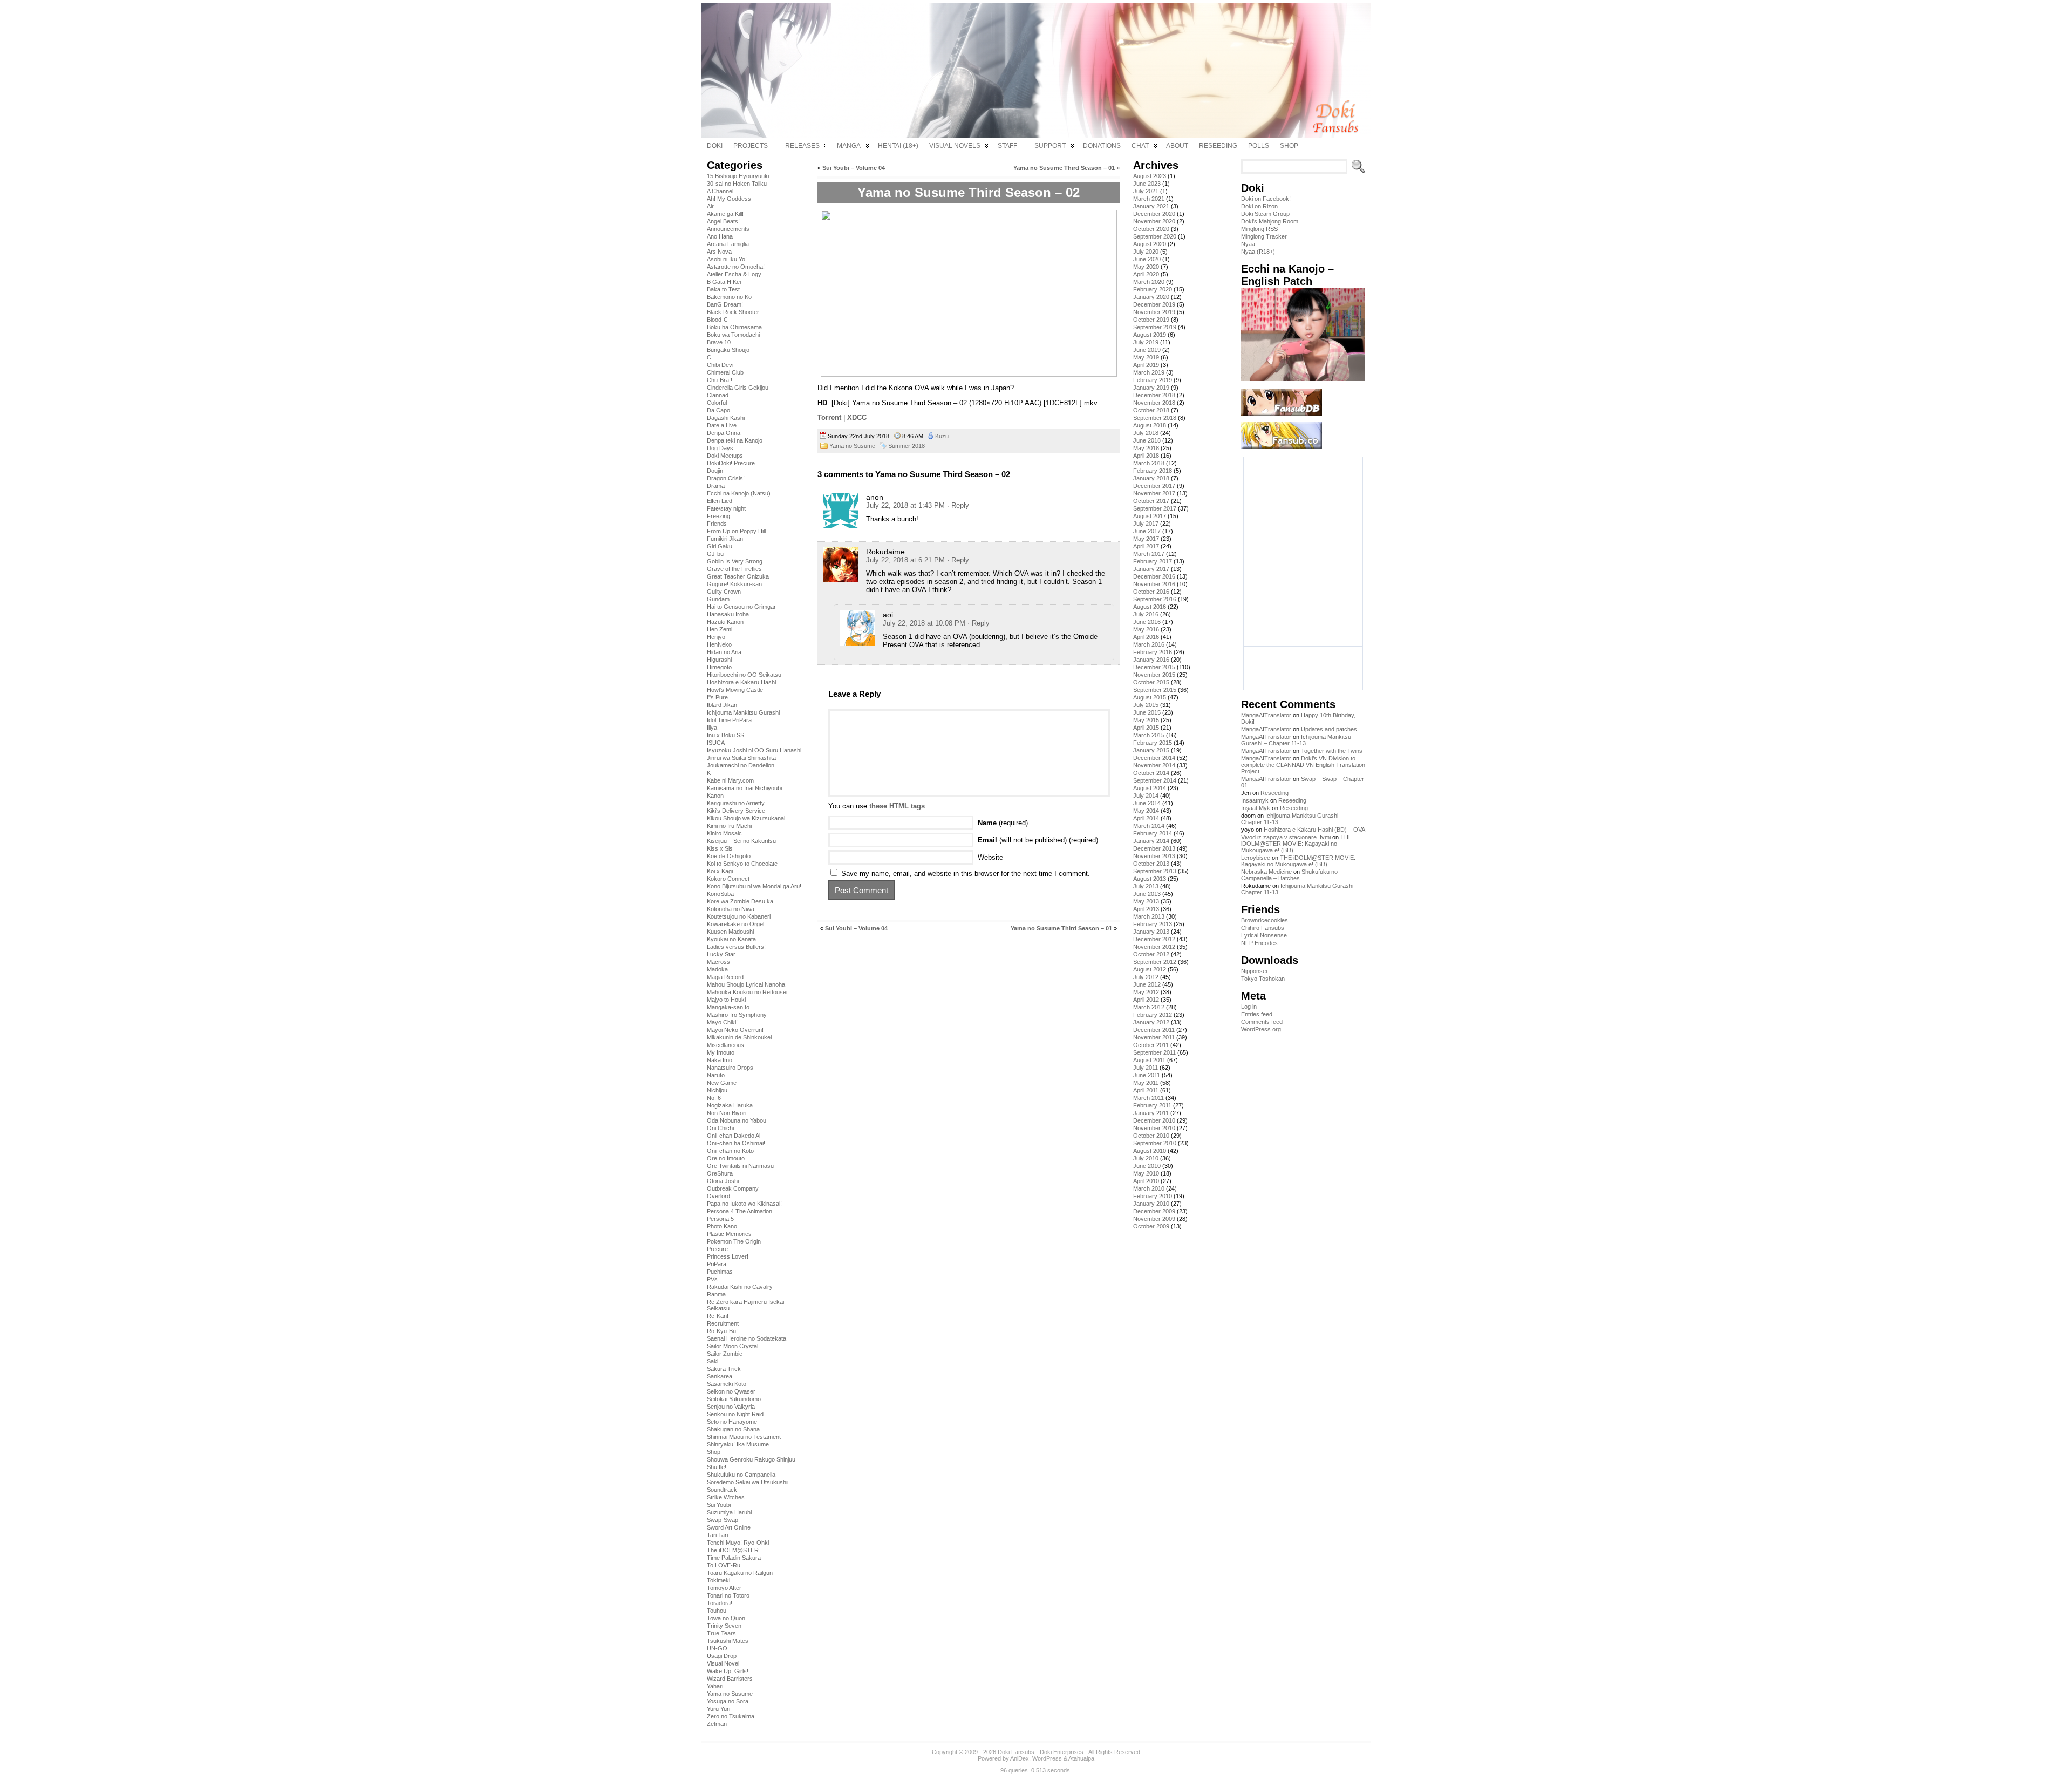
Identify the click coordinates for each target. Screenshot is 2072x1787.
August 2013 (1150, 879)
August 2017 (1150, 516)
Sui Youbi (719, 1505)
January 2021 (1151, 206)
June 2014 (1147, 803)
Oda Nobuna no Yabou (737, 1120)
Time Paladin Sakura (734, 1558)
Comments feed (1262, 1022)
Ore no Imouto (726, 1158)
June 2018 (1147, 440)
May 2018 (1146, 448)
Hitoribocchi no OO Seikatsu (744, 675)
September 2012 (1155, 962)
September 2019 (1155, 327)
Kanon (715, 796)
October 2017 (1151, 501)
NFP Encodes (1259, 943)
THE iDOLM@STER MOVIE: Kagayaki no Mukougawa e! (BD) (1297, 844)
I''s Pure (717, 697)
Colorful (717, 403)
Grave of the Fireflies (734, 569)
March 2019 (1149, 372)
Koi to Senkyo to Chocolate (742, 864)
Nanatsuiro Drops (730, 1068)
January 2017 (1151, 569)
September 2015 (1155, 690)
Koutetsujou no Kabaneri (739, 916)
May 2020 (1146, 267)
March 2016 (1149, 644)
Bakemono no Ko (729, 297)
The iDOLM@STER (733, 1550)
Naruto (716, 1075)
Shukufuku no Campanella (741, 1475)
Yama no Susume (730, 1694)
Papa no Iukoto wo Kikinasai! (744, 1204)
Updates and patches (1329, 729)
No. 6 (714, 1098)
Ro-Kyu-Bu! (722, 1331)
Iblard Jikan (722, 705)
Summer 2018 (906, 446)
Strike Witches (726, 1497)
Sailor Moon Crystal (732, 1346)
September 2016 (1155, 599)
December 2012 (1154, 939)
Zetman (717, 1724)
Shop (714, 1452)
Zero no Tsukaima (731, 1716)
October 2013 (1151, 864)
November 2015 (1154, 675)
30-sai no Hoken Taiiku (737, 184)
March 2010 (1149, 1188)
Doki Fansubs (1016, 1752)
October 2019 (1151, 320)
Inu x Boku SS (725, 735)
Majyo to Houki (726, 1000)
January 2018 (1151, 478)
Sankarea (720, 1376)
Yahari (715, 1686)
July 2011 (1146, 1068)
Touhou (717, 1611)
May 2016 (1146, 629)
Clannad (718, 395)
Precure (717, 1249)
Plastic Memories (729, 1234)
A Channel (720, 191)
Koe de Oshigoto (729, 856)
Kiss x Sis (720, 848)
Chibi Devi (720, 365)
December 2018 (1154, 395)
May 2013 (1146, 901)
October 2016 (1151, 592)
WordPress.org (1261, 1029)
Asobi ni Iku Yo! (727, 259)
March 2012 (1149, 1007)
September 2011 (1154, 1052)
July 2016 (1146, 614)
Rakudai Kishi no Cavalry (740, 1287)
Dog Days (720, 448)
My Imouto (721, 1052)
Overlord (718, 1196)
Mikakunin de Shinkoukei (739, 1037)
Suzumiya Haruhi (729, 1512)
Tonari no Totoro (728, 1595)
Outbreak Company (733, 1188)
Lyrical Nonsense (1264, 935)
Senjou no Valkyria (731, 1407)
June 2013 (1147, 894)
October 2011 (1151, 1045)
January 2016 (1151, 660)
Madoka (717, 969)
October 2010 (1151, 1136)
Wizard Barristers (730, 1679)
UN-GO (717, 1648)
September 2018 (1155, 418)
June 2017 (1147, 531)
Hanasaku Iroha (728, 614)
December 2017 (1154, 486)
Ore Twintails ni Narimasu (740, 1166)
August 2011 (1149, 1060)
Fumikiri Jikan (725, 539)
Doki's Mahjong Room (1270, 221)
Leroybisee (1256, 858)
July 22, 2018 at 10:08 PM (924, 623)
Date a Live (722, 425)
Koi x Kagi (720, 871)
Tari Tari (717, 1535)
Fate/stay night (726, 508)
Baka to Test (723, 289)
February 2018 (1153, 471)
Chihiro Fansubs (1263, 928)
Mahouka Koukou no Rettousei (747, 992)
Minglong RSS (1259, 229)
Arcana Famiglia (728, 244)
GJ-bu (715, 554)
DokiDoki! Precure (731, 463)
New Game (722, 1083)
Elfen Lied (720, 501)
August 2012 (1150, 969)
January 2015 (1151, 750)
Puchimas (720, 1272)
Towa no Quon (726, 1618)
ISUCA (716, 743)
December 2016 (1154, 576)
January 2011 (1151, 1113)
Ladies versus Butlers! (736, 947)
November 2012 (1154, 947)
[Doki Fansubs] (1036, 70)
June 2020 (1147, 259)
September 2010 (1155, 1143)
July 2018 (1146, 433)
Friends (717, 524)
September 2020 (1155, 236)
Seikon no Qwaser (731, 1391)
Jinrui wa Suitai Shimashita (741, 758)
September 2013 (1155, 871)
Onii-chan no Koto (730, 1151)
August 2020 (1150, 244)
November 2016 (1154, 584)
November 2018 (1154, 403)
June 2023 (1147, 184)
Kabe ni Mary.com (730, 780)
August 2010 (1150, 1151)
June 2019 (1147, 350)
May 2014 (1146, 811)
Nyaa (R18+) (1258, 252)
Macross (718, 962)
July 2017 (1146, 524)
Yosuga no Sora (728, 1701)
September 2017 (1155, 508)
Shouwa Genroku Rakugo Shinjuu (751, 1459)
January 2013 (1151, 932)
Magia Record (725, 977)
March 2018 (1149, 463)
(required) (1003, 823)
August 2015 (1150, 697)
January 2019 (1151, 388)
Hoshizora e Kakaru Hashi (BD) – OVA (1314, 830)
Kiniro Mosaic (724, 833)
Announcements (728, 229)
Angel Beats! (723, 221)
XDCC (857, 417)
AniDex (1020, 1758)
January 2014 (1151, 841)
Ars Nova (719, 252)
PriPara (717, 1264)
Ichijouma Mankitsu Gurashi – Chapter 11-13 (1296, 740)
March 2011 (1149, 1098)
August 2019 (1150, 335)
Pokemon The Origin (734, 1241)
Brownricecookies (1265, 920)
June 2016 (1147, 622)
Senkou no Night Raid (735, 1414)
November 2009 (1154, 1219)
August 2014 (1150, 788)
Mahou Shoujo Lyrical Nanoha (746, 984)
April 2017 (1146, 546)
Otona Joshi (723, 1181)
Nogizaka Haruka (730, 1105)
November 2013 (1154, 856)
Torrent (829, 417)
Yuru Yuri (718, 1709)
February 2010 (1153, 1196)
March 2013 (1149, 916)
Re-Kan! (718, 1316)
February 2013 (1153, 924)
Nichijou (717, 1090)
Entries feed (1257, 1014)
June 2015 (1147, 712)
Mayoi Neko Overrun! (735, 1030)
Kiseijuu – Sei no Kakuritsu (741, 841)
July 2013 (1146, 886)
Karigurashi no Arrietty (736, 803)
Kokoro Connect (728, 879)
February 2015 (1153, 743)
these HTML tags (897, 806)
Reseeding (1274, 793)
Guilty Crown (724, 592)
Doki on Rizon (1259, 206)
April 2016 (1146, 637)
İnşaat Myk (1256, 808)
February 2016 (1153, 652)
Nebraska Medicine (1266, 872)
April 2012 (1146, 1000)
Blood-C (717, 320)
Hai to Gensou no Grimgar (741, 607)
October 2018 (1151, 410)
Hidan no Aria (724, 652)
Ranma (716, 1294)
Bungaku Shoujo (728, 350)
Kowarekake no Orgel (735, 924)
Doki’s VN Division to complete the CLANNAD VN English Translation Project (1303, 765)
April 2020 (1146, 274)
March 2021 (1149, 199)
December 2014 (1154, 758)
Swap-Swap (723, 1520)
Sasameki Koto (727, 1384)
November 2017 (1154, 493)
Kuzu (942, 436)
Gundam (718, 599)
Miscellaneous (725, 1045)
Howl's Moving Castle (735, 690)
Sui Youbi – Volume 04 (854, 168)
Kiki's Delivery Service (736, 811)
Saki (713, 1361)
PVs (712, 1279)
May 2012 (1146, 992)
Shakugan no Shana (733, 1429)
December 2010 (1154, 1120)
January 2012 (1151, 1022)
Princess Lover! (728, 1256)
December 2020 (1154, 214)
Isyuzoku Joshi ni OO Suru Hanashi (754, 750)
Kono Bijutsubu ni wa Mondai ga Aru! (754, 886)
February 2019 (1153, 380)
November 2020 (1154, 221)
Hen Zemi (720, 629)
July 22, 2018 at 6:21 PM (905, 560)
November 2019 (1154, 312)
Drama (716, 486)
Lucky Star (721, 954)
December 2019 (1154, 304)
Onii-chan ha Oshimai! (736, 1143)
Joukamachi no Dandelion (741, 765)
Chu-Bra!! (720, 380)
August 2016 (1150, 607)
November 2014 (1154, 765)
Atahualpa (1081, 1758)
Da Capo (718, 410)
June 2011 (1147, 1075)
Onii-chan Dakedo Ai (734, 1136)
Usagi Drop (722, 1656)
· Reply (958, 505)
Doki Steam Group (1265, 214)
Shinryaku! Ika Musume (738, 1444)
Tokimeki (718, 1580)
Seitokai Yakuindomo (734, 1399)
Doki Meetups (725, 456)
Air (710, 206)
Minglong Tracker (1264, 236)
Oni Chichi (720, 1128)
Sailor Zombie (725, 1354)
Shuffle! (717, 1467)
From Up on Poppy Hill (736, 531)
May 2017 (1146, 539)
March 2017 (1149, 554)
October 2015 (1151, 682)
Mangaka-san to (728, 1007)
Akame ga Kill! (725, 214)
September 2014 (1155, 780)
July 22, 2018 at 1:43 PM (905, 505)
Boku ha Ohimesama (734, 327)
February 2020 (1153, 289)
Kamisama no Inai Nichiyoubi (744, 788)
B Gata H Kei (724, 282)
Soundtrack (722, 1490)
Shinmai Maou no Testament (744, 1437)
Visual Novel (723, 1663)
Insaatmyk (1255, 800)
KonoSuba (720, 894)
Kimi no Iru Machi (729, 826)
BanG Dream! (725, 304)
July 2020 (1146, 252)
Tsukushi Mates (728, 1641)
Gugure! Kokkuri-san (734, 584)
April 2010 (1146, 1181)
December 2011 (1154, 1030)
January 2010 (1151, 1204)
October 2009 (1151, 1226)
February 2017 (1153, 561)
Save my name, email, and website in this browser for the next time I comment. (966, 874)
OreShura (720, 1173)
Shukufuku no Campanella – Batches (1289, 875)
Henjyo (716, 637)
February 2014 (1153, 833)
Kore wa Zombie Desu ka (740, 901)
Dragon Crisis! (726, 478)
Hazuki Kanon (725, 622)
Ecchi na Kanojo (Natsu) (739, 493)
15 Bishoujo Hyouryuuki (738, 176)
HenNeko (719, 644)
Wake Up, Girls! (728, 1671)
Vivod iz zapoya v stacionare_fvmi (1286, 837)
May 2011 (1146, 1083)
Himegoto (719, 667)
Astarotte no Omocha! (736, 267)
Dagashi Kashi (726, 418)
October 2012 (1151, 954)
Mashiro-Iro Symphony (737, 1015)
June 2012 (1147, 984)
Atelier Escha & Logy (734, 274)
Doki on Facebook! (1266, 199)
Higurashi (719, 660)
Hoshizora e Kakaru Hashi (741, 682)
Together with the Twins (1332, 751)
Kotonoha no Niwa (731, 909)
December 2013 (1154, 848)
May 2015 (1146, 720)
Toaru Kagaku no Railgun (740, 1573)
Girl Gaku (720, 546)
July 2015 (1146, 705)
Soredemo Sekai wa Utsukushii (748, 1482)
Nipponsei (1254, 971)
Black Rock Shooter (733, 312)
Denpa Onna (724, 433)
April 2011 (1146, 1090)
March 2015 (1149, 735)
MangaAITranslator (1266, 715)
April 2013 (1146, 909)
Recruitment (723, 1323)
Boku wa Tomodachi (733, 335)
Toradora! (720, 1603)
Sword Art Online (729, 1527)
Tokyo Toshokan (1263, 979)
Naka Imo (720, 1060)
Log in (1249, 1007)
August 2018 (1150, 425)
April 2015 (1146, 728)
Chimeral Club (725, 372)
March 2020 (1149, 282)
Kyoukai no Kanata (731, 939)
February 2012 (1153, 1015)
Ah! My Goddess (729, 199)
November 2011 (1154, 1037)
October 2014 (1151, 773)
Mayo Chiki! (722, 1022)
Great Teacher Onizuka (738, 576)
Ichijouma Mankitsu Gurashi (743, 712)
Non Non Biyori (727, 1113)
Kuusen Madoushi (730, 932)
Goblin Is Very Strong (735, 561)
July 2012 (1146, 977)
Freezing (718, 516)
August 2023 (1150, 176)
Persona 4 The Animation (739, 1211)
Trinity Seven (724, 1626)
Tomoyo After (724, 1588)
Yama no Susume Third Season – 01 (1064, 168)
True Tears (721, 1633)
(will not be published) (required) (1038, 840)
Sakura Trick (724, 1369)
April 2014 (1146, 818)
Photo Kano (722, 1226)
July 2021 (1146, 191)
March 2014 (1149, 826)
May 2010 (1146, 1173)
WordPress (1047, 1758)
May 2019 (1146, 357)
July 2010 (1146, 1158)
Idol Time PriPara (729, 720)
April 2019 (1146, 365)
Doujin (715, 471)
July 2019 (1146, 342)
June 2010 (1147, 1166)
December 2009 (1154, 1211)
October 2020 (1151, 229)
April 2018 (1146, 456)
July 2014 (1146, 796)
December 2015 (1154, 667)
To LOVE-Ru (724, 1565)
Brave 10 (719, 342)
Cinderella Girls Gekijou (738, 388)
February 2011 (1152, 1105)
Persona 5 (720, 1219)
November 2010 (1154, 1128)
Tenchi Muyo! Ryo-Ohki (738, 1543)
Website (990, 857)
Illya (712, 728)
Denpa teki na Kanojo (735, 440)
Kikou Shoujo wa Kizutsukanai (746, 818)
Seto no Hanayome (732, 1422)
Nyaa (1248, 244)
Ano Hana (720, 236)
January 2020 (1151, 297)
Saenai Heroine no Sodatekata (747, 1338)
